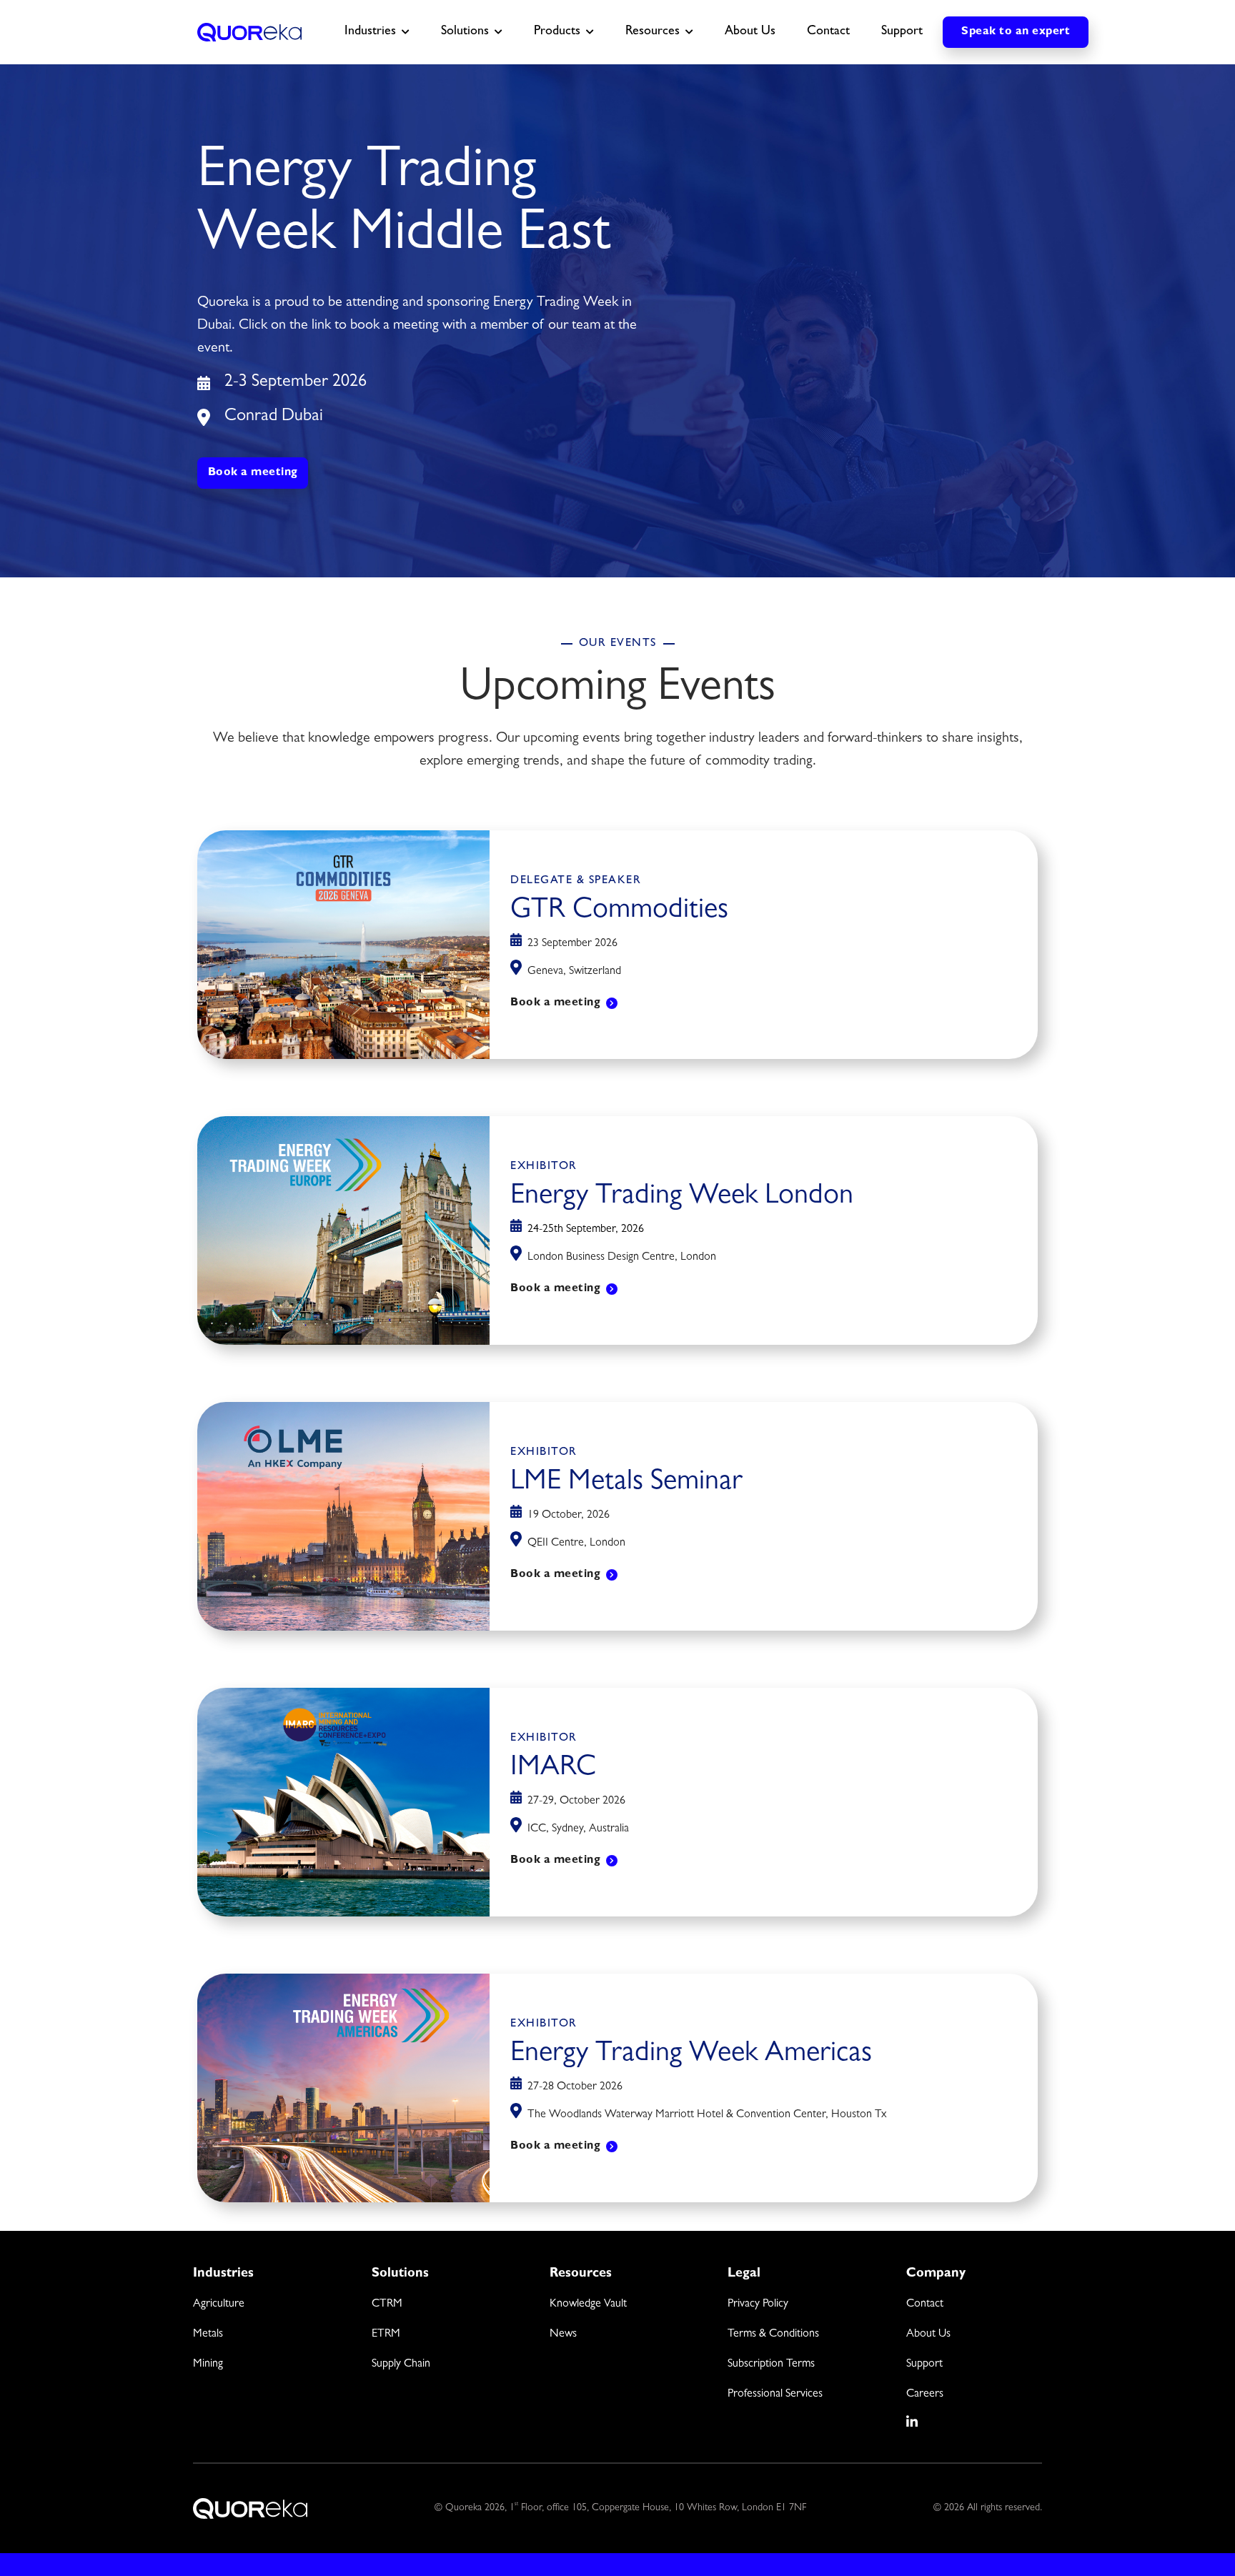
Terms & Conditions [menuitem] (773, 2334)
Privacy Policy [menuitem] (758, 2304)
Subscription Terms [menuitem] (771, 2364)
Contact (828, 32)
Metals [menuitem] (208, 2334)
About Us (750, 32)
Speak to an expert (1016, 32)
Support (902, 32)
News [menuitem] (563, 2334)
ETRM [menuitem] (386, 2334)
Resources (653, 32)
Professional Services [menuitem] (775, 2395)
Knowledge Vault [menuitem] (588, 2304)
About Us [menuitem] (928, 2334)
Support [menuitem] (924, 2364)
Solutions (465, 32)
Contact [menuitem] (925, 2304)
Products (557, 32)
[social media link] (913, 2422)
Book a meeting (253, 473)
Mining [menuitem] (208, 2364)
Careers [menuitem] (925, 2395)
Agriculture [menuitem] (219, 2304)
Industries (370, 32)
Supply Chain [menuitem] (401, 2364)
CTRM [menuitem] (387, 2304)
